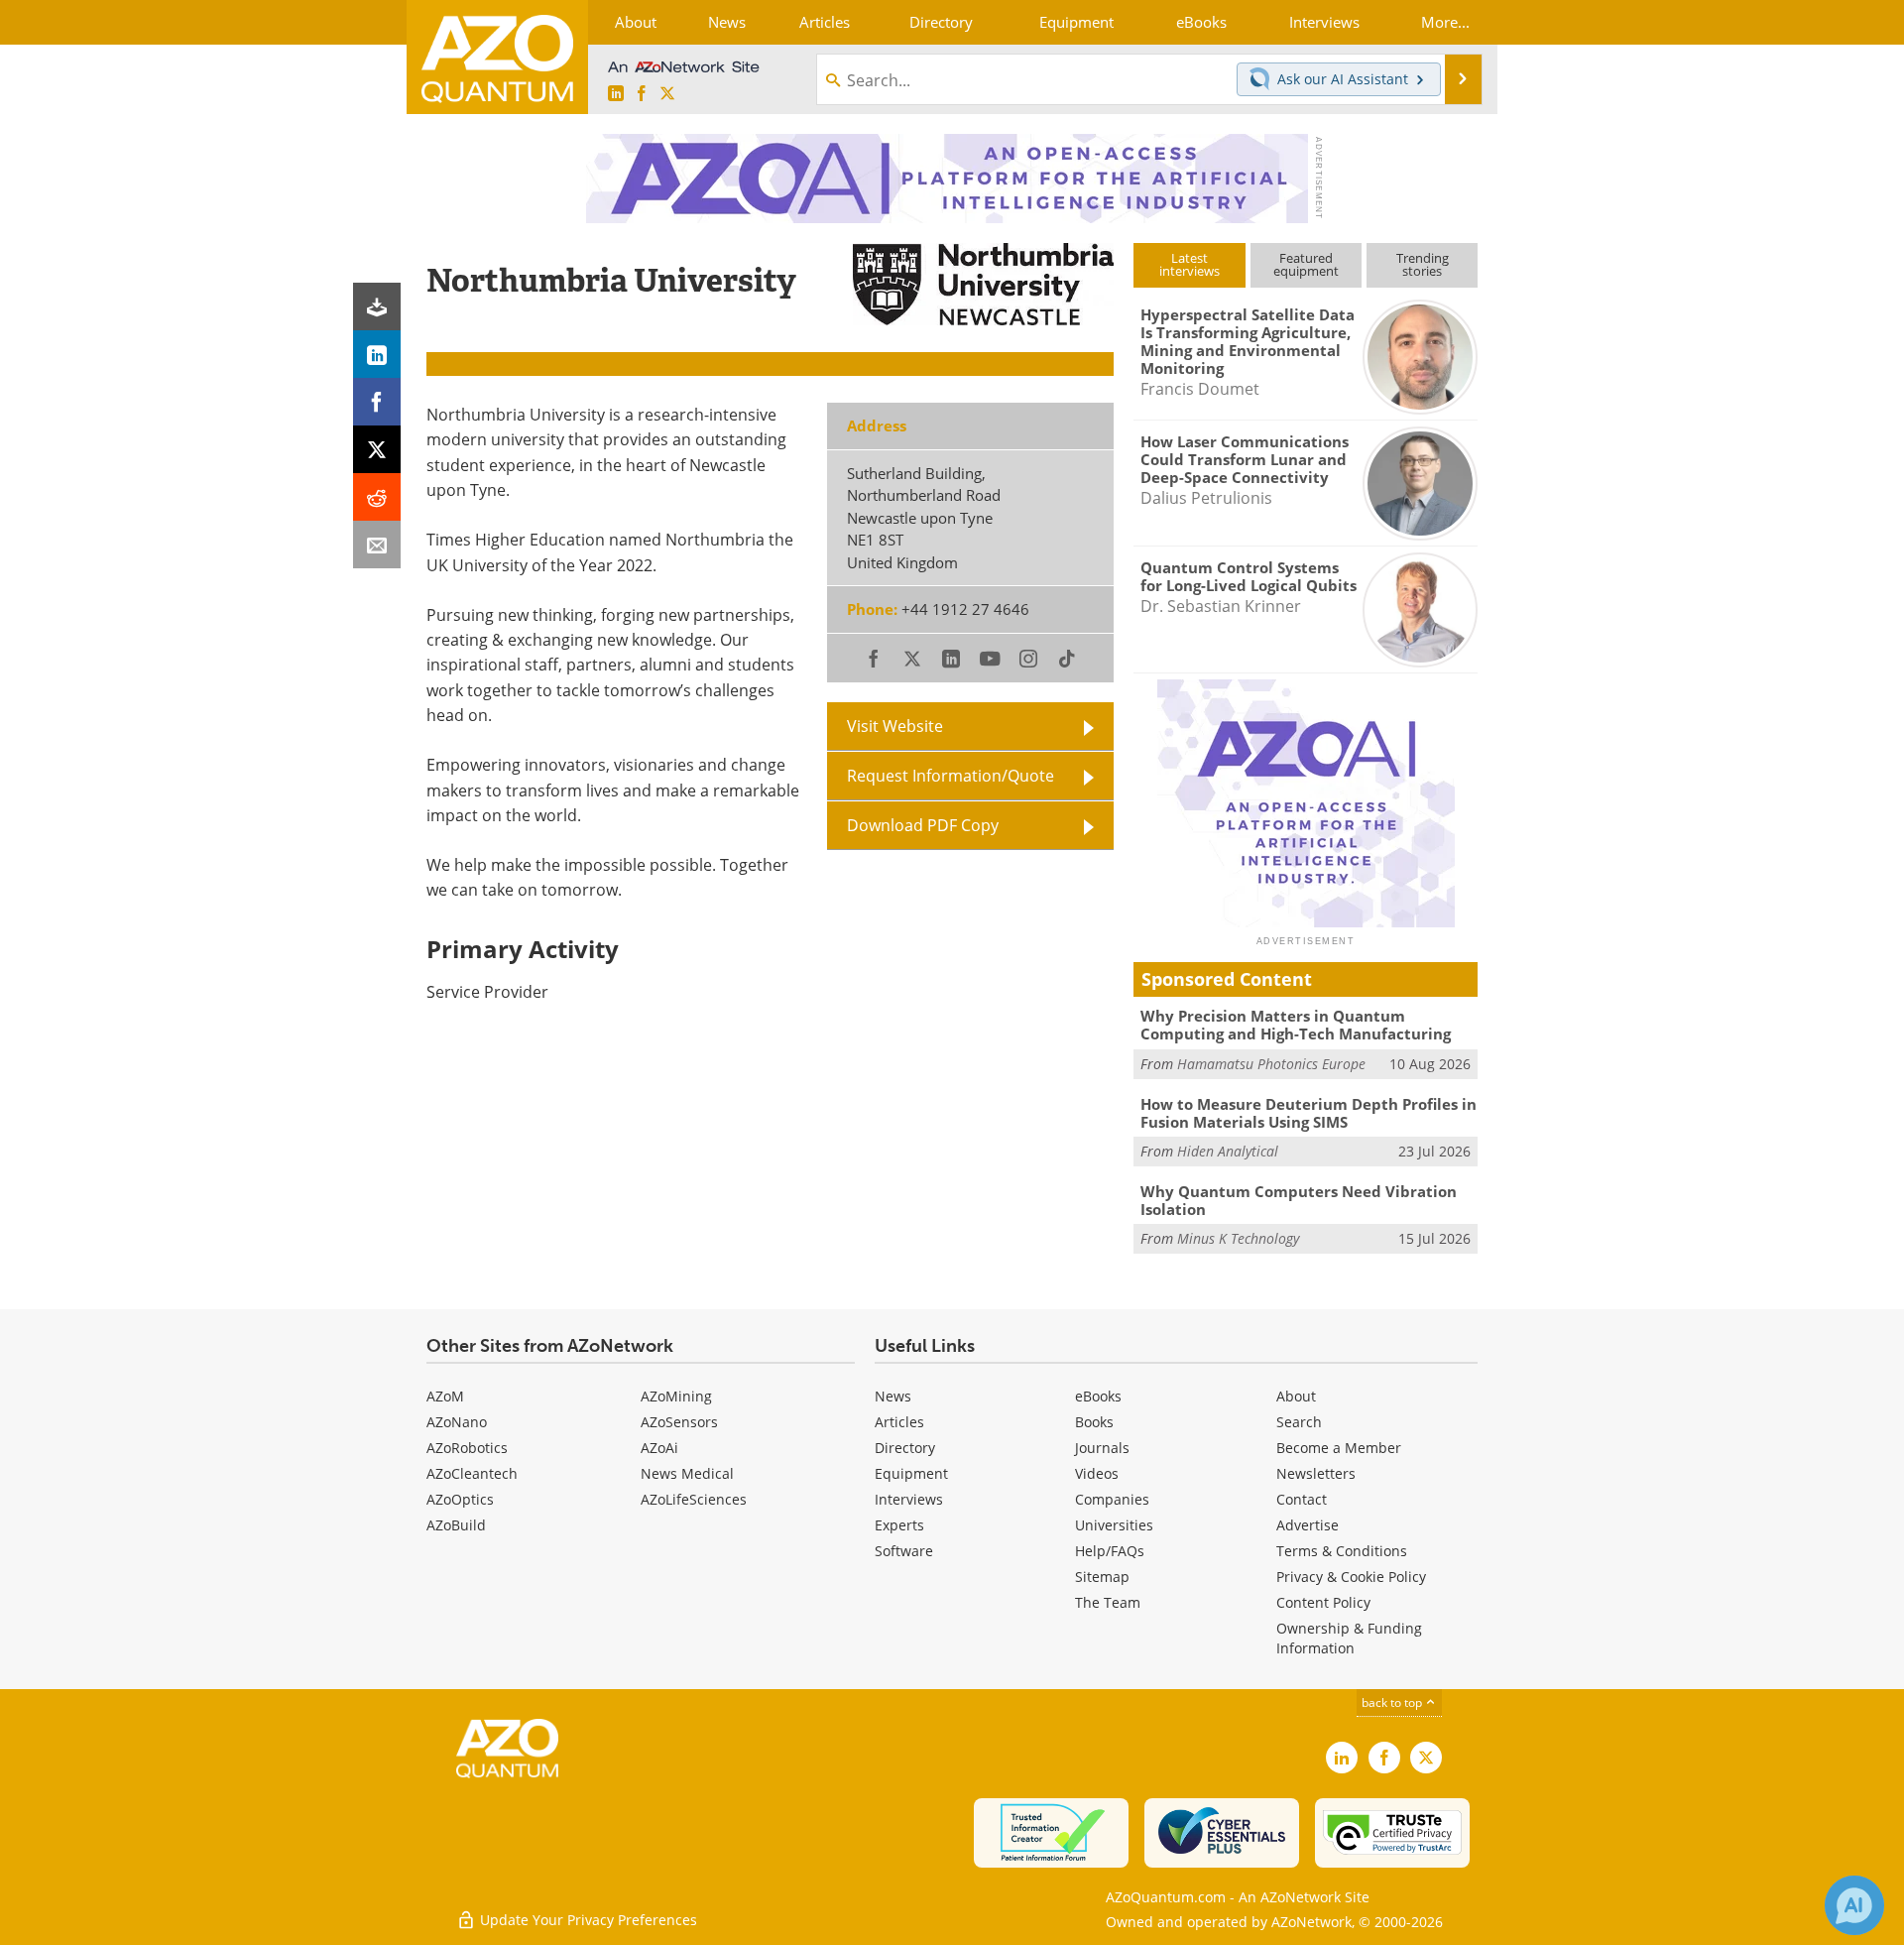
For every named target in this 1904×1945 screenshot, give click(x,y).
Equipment (911, 1473)
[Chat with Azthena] (1854, 1905)
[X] (377, 449)
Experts (899, 1525)
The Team (1108, 1602)
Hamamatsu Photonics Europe (1271, 1064)
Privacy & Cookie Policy (1351, 1577)
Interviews (909, 1499)
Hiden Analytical (1228, 1151)
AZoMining (676, 1396)
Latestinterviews (1190, 264)
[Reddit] (377, 497)
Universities (1114, 1525)
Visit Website (895, 726)
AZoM (445, 1396)
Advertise (1308, 1525)
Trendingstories (1423, 264)
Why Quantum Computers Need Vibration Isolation (1299, 1200)
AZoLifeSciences (694, 1499)
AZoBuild (456, 1525)
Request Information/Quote (951, 776)
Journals (1102, 1448)
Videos (1097, 1473)
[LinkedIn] (377, 354)
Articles (899, 1422)
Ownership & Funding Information (1349, 1638)
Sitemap (1102, 1577)
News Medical (687, 1473)
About (1296, 1396)
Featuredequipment (1306, 264)
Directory (905, 1448)
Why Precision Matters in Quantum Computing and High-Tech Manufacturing (1296, 1025)
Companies (1112, 1499)
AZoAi (659, 1448)
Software (904, 1551)
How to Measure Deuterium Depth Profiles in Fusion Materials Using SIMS (1309, 1113)
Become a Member (1339, 1448)
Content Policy (1323, 1602)
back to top (1393, 1702)
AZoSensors (679, 1422)
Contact (1302, 1499)
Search (1299, 1422)
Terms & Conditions (1342, 1551)
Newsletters (1316, 1473)
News (893, 1396)
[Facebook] (377, 402)
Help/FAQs (1110, 1551)
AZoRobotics (467, 1448)
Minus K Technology (1238, 1238)
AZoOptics (460, 1499)
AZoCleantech (472, 1473)
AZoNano (457, 1422)
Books (1094, 1422)
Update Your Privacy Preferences (587, 1920)
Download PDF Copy (923, 825)
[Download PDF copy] (377, 306)
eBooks (1098, 1396)
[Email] (377, 545)
